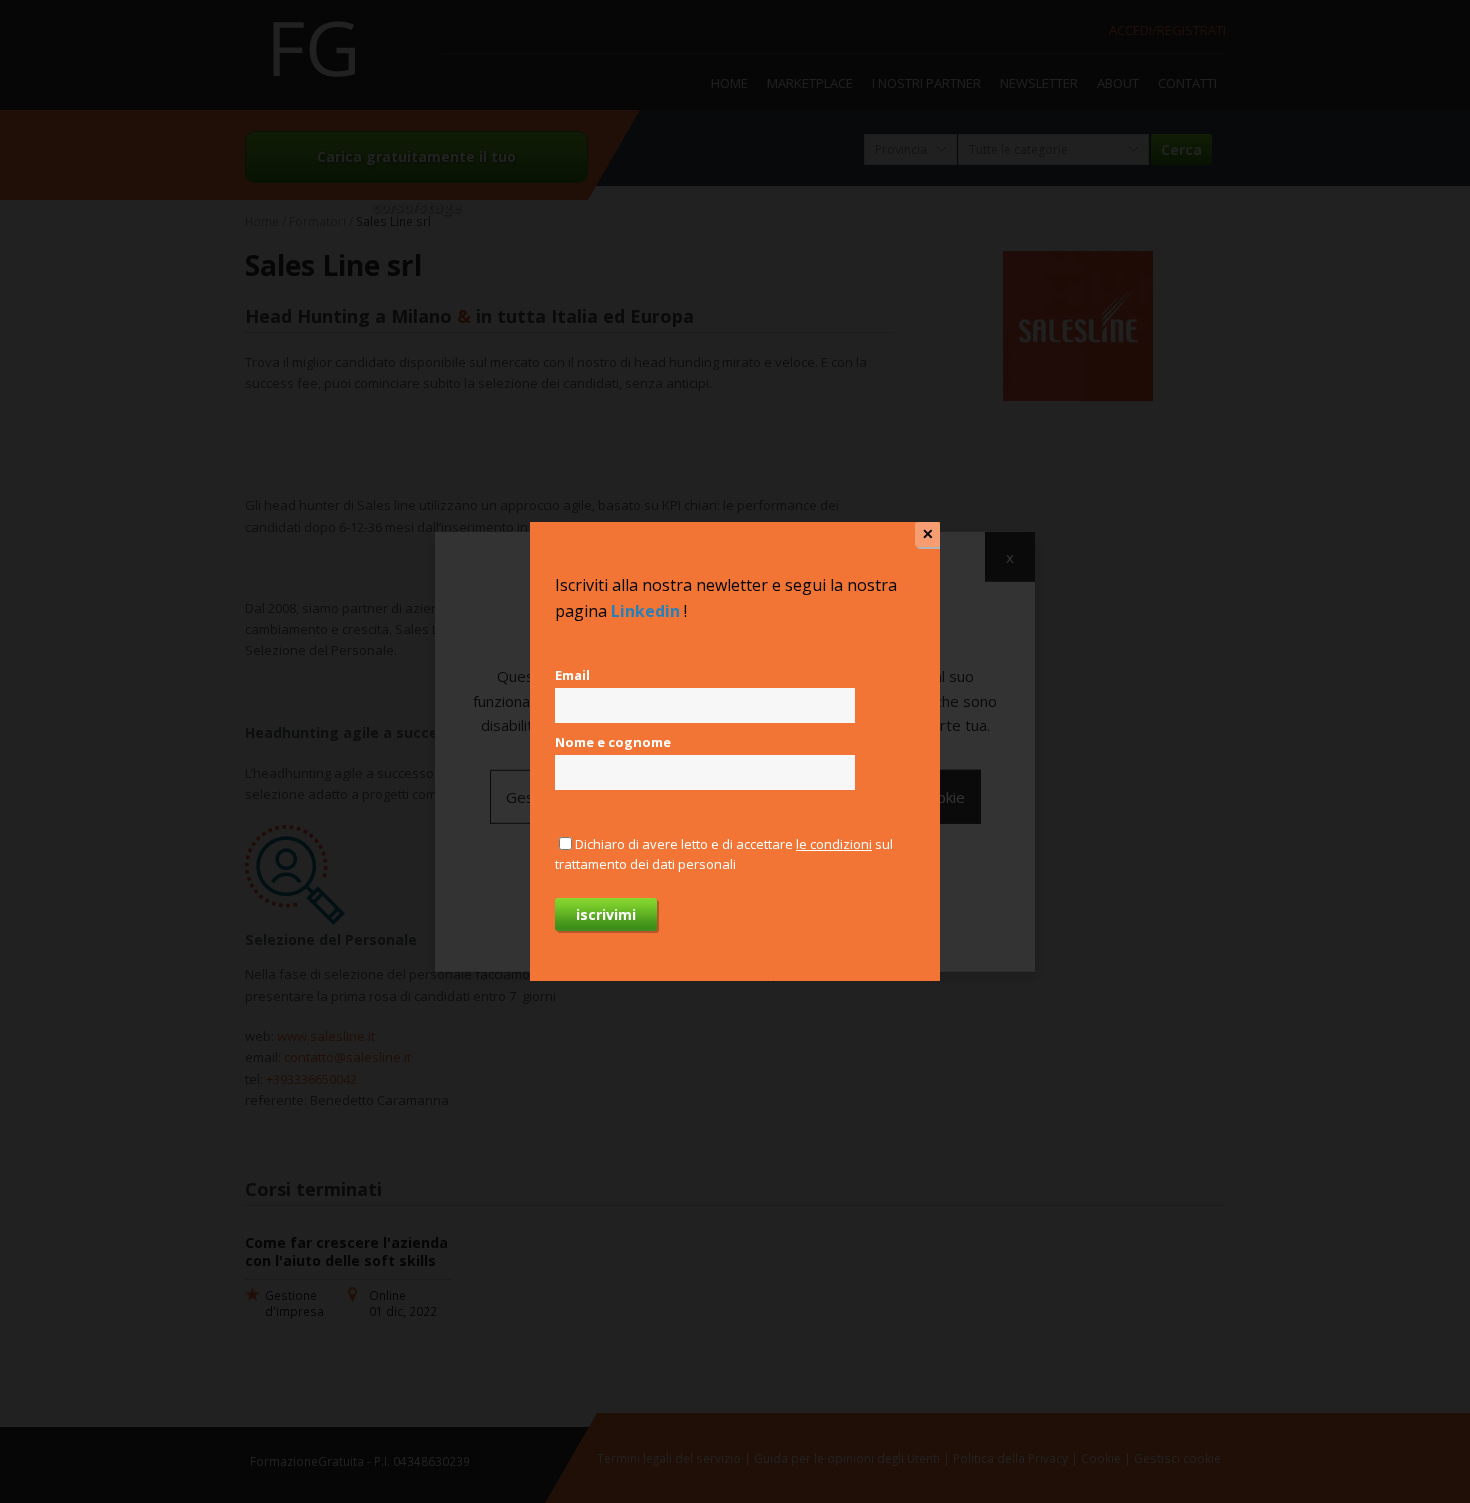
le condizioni (834, 844)
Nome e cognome (613, 742)
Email (572, 675)
